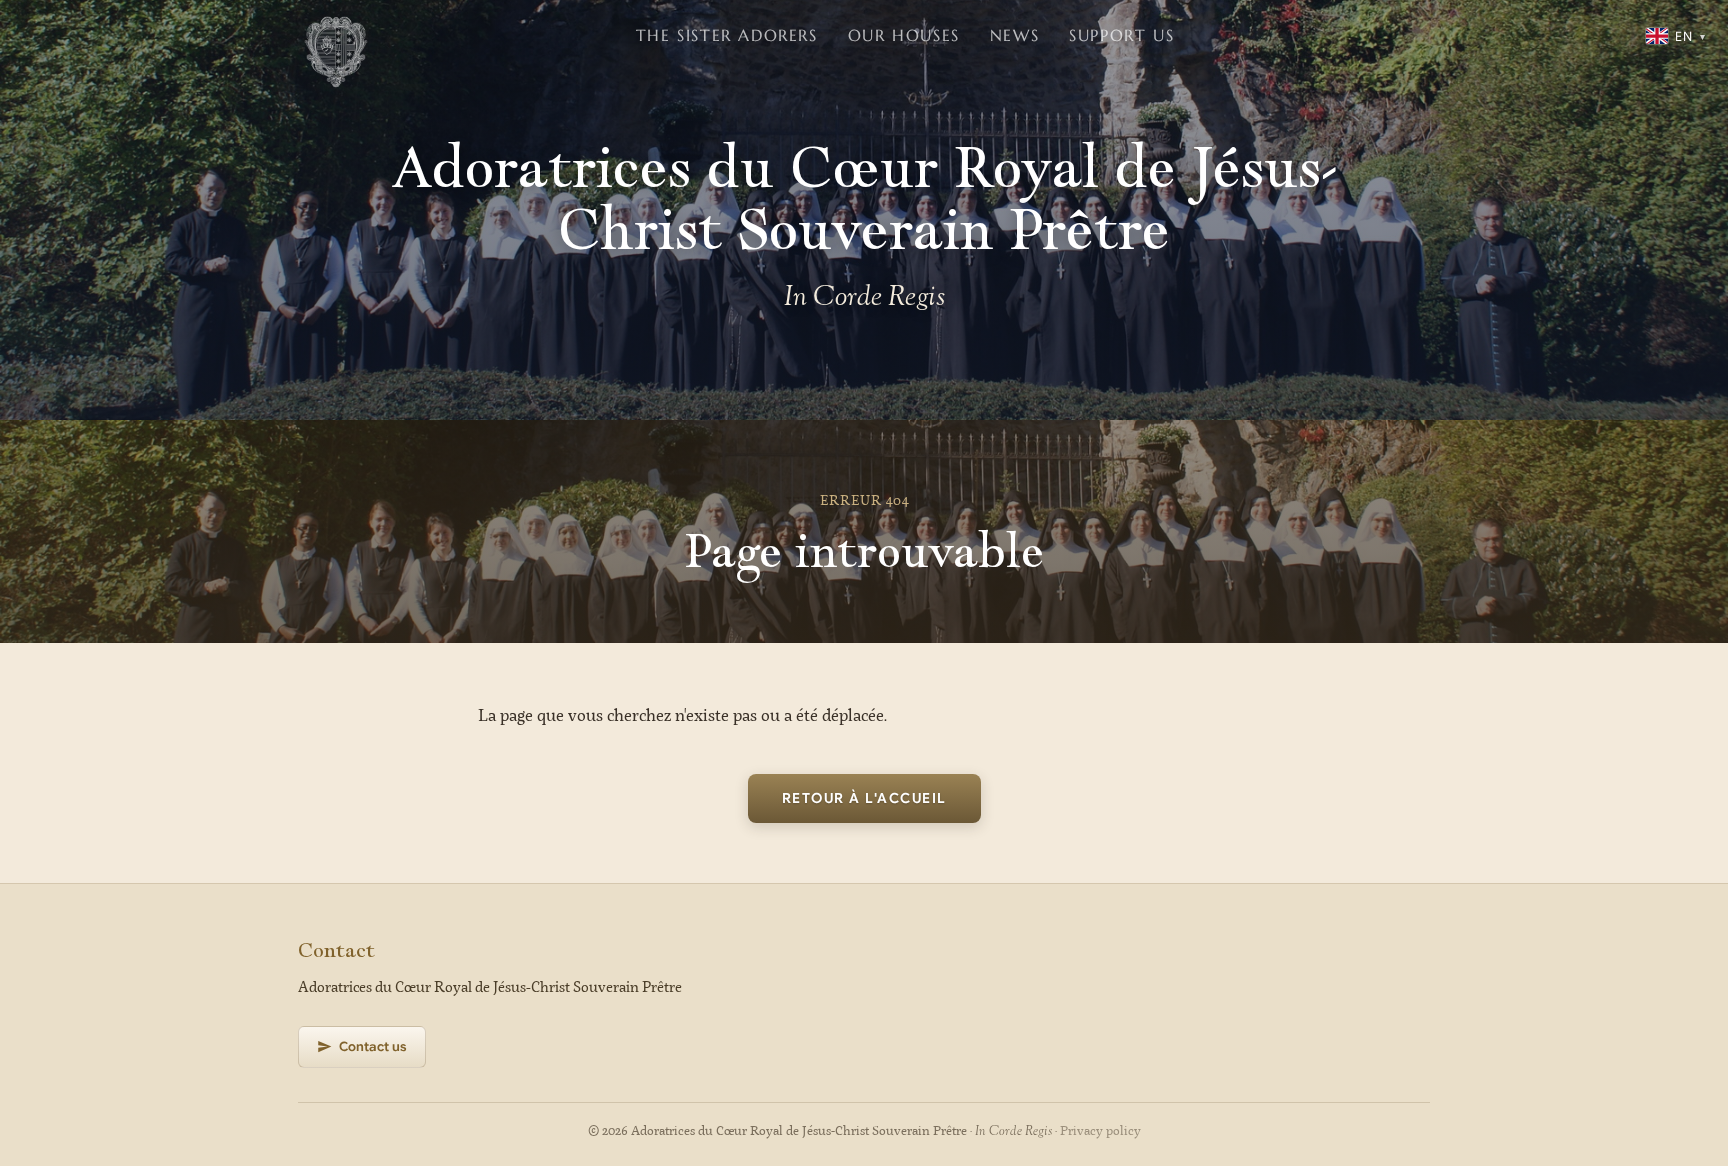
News (1014, 35)
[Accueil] (336, 36)
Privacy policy (1100, 1131)
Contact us (373, 1046)
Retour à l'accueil (864, 798)
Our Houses (904, 35)
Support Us (1121, 35)
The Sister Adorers (727, 35)
